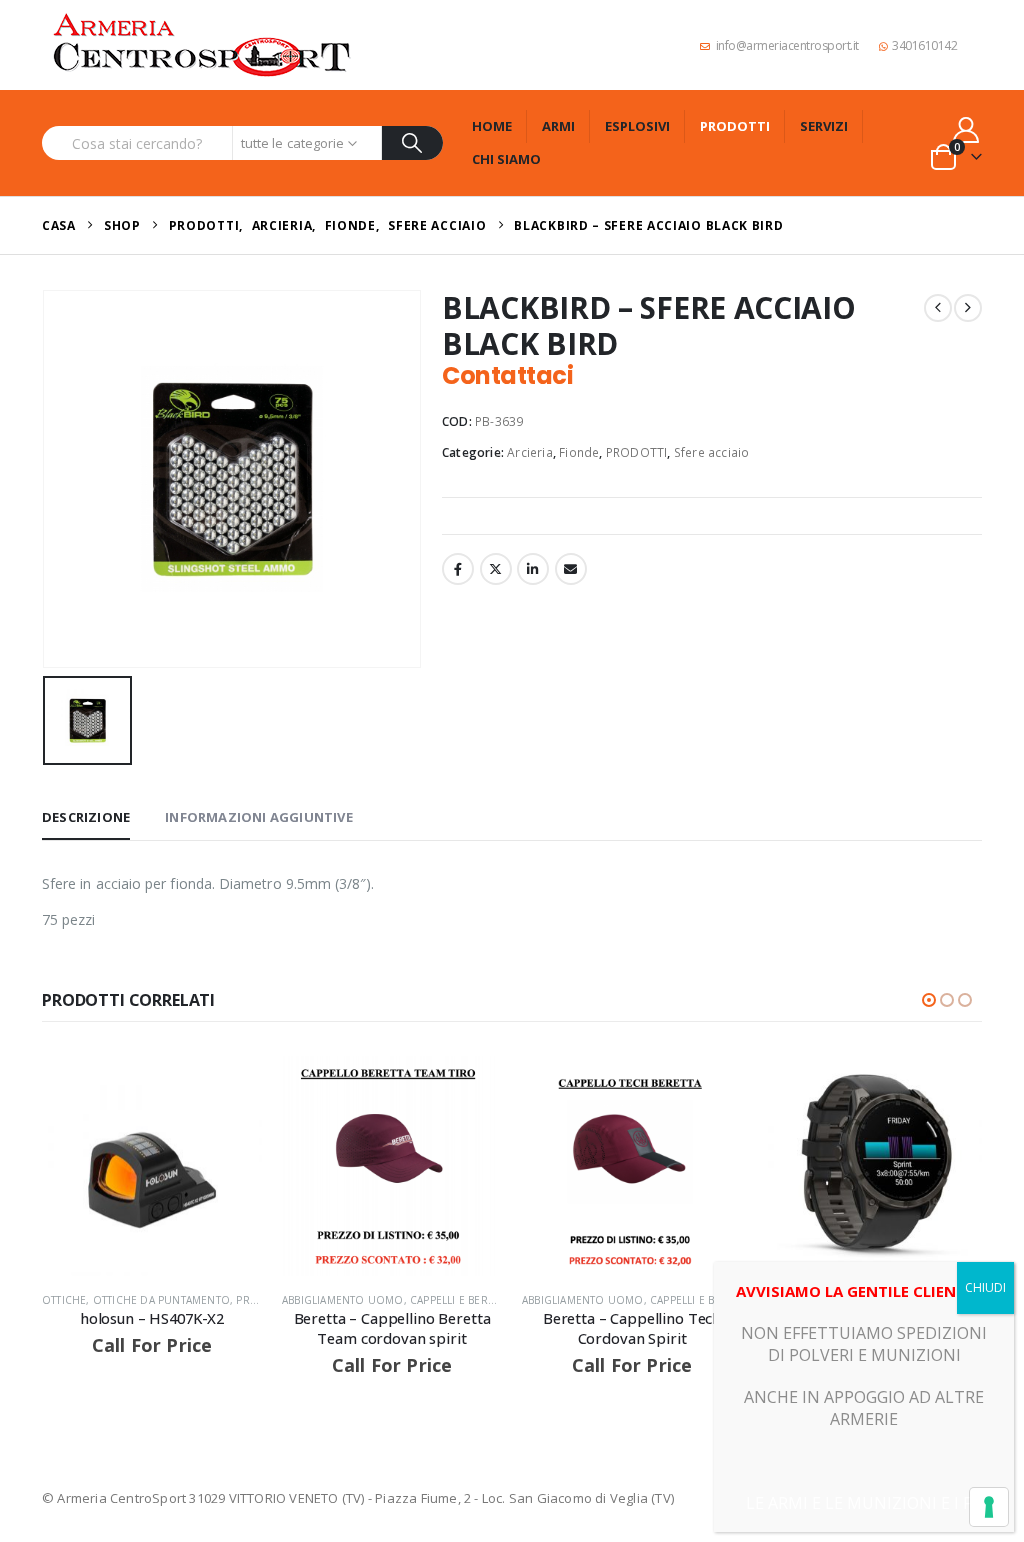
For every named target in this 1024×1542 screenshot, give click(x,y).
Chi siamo (506, 159)
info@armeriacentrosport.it (787, 45)
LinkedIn (533, 569)
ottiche (64, 1300)
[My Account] (966, 129)
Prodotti (735, 126)
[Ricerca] (412, 143)
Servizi (824, 126)
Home (492, 126)
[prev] (938, 308)
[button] (929, 1000)
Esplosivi (637, 126)
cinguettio (496, 569)
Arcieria (530, 452)
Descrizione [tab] (86, 817)
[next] (968, 308)
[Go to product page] (152, 1166)
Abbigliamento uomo (343, 1300)
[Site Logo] (202, 45)
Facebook (458, 569)
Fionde (579, 452)
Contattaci (507, 375)
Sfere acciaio (712, 452)
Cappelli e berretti (462, 1300)
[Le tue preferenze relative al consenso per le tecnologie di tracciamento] (989, 1507)
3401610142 (924, 45)
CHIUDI (985, 1287)
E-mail (571, 569)
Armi (558, 126)
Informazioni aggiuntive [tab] (259, 817)
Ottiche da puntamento (161, 1300)
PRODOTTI (637, 452)
